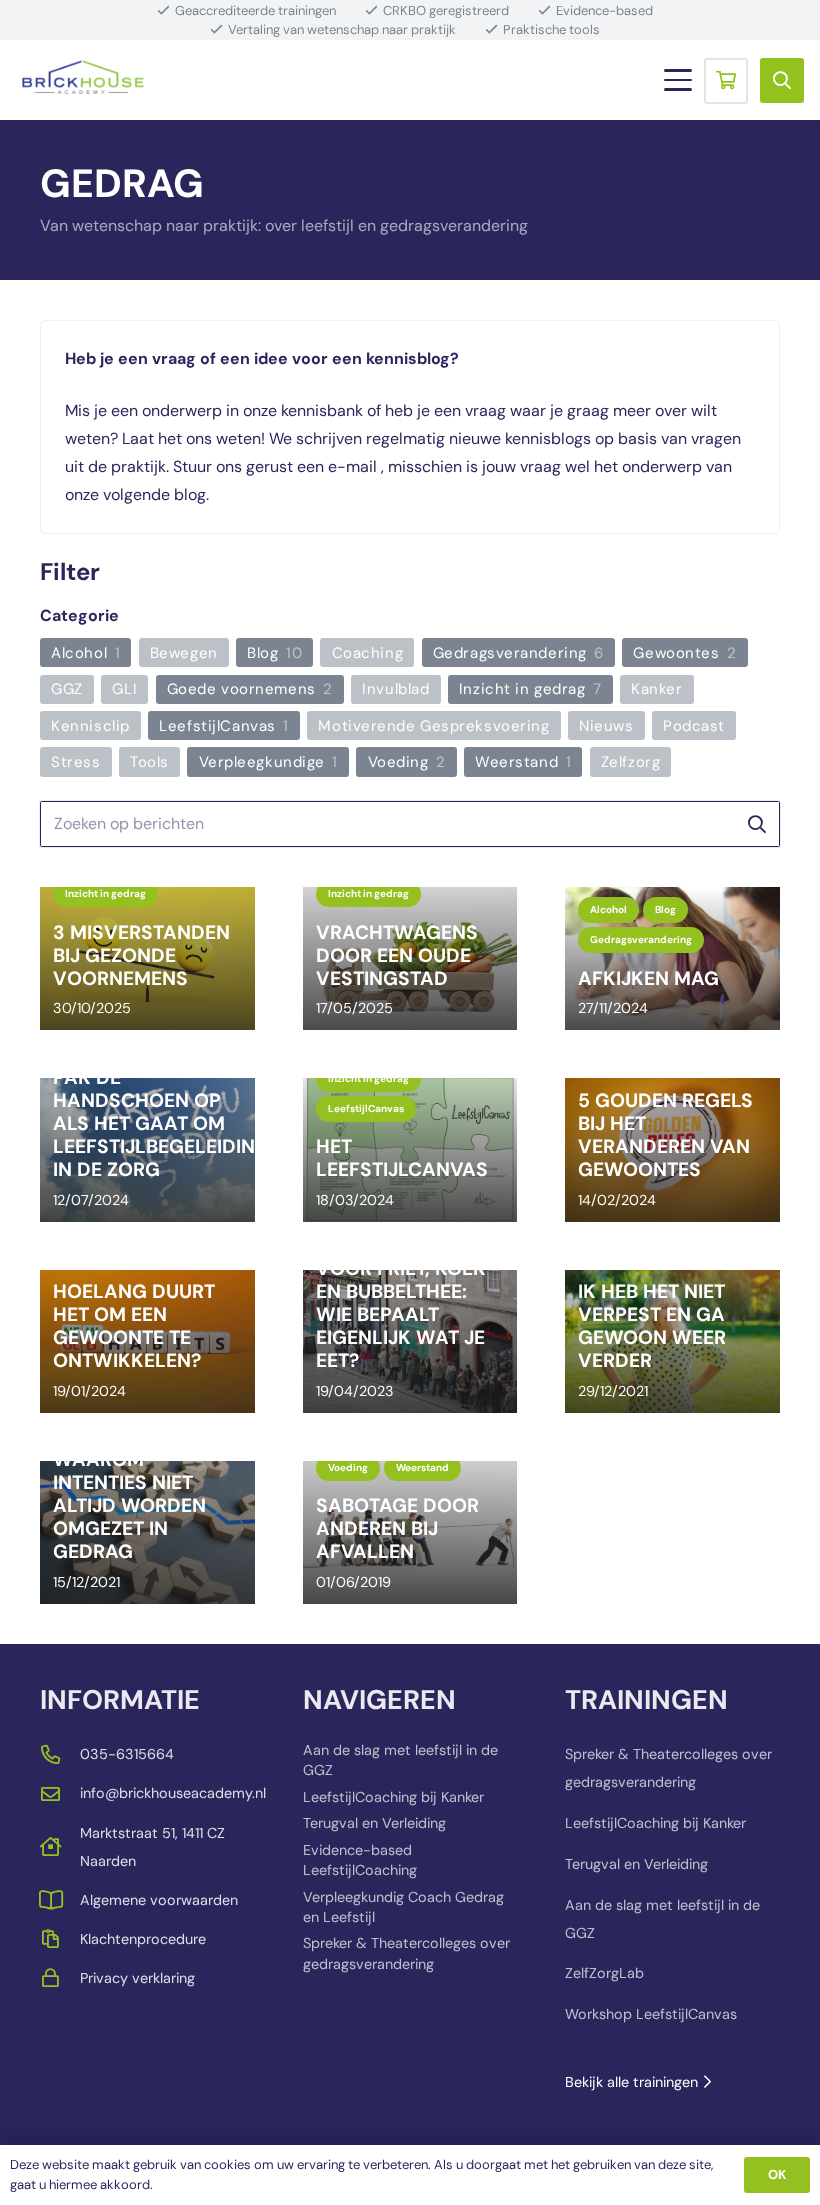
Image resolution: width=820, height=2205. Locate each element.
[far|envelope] (60, 1793)
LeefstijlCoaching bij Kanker (393, 1797)
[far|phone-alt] (60, 1754)
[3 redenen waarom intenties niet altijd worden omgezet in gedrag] (147, 1532)
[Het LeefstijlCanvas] (410, 1149)
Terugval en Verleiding (374, 1823)
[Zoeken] (756, 824)
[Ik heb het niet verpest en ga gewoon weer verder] (672, 1341)
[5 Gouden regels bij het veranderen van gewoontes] (672, 1149)
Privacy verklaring (137, 1978)
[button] (678, 80)
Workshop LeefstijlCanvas (651, 2014)
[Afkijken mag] (672, 958)
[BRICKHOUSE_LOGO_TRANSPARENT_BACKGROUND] (83, 80)
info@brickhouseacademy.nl (173, 1793)
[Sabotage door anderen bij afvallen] (410, 1532)
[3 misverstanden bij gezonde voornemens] (147, 958)
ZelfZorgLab (604, 1973)
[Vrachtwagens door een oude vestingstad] (410, 958)
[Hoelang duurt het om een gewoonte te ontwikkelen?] (147, 1341)
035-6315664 (127, 1754)
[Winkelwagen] (726, 80)
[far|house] (60, 1846)
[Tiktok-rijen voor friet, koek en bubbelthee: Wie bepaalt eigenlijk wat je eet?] (410, 1341)
